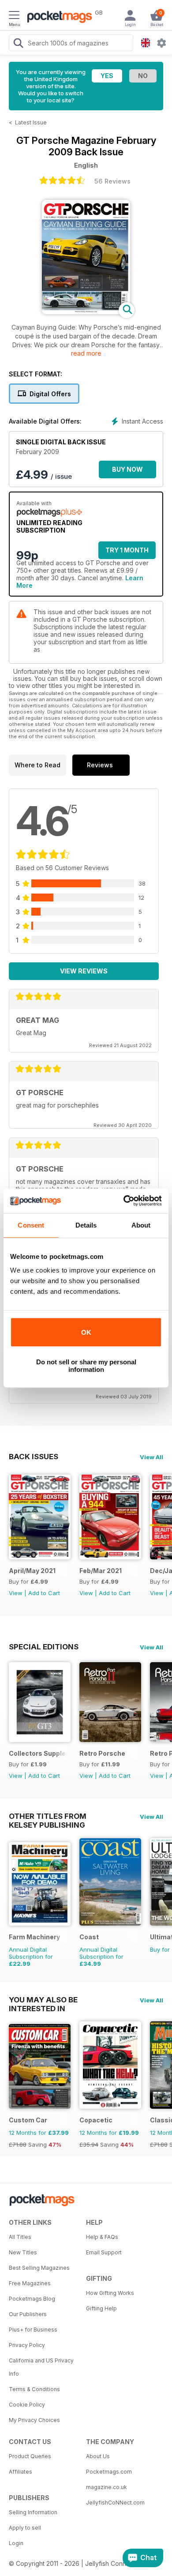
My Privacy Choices (34, 2420)
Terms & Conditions (34, 2389)
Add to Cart (44, 1593)
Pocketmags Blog (32, 2299)
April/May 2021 (32, 1571)
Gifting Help (101, 2308)
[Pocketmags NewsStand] (57, 18)
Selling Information (33, 2512)
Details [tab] (86, 1225)
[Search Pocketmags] (18, 44)
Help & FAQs (102, 2237)
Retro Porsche (102, 1753)
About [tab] (141, 1225)
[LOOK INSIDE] (86, 312)
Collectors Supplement (38, 1753)
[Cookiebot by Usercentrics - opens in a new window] (124, 1201)
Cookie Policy (27, 2405)
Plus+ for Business (33, 2330)
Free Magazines (30, 2283)
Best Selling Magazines (39, 2268)
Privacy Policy (27, 2345)
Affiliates (21, 2472)
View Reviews (84, 971)
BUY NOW (127, 469)
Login (16, 2543)
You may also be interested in (43, 2000)
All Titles (20, 2237)
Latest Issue (31, 122)
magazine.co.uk (107, 2487)
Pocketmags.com (109, 2472)
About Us (98, 2456)
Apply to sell (25, 2528)
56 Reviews (112, 181)
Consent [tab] (31, 1225)
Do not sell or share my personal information (86, 1366)
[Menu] (14, 16)
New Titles (23, 2252)
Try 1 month (127, 550)
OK (86, 1332)
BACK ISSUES (34, 1457)
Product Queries (30, 2456)
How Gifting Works (110, 2293)
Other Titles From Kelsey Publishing (48, 1816)
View (16, 1593)
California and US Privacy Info (41, 2367)
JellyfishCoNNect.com (115, 2503)
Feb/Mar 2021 (101, 1571)
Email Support (104, 2252)
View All (151, 1457)
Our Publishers (28, 2314)
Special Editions (44, 1647)
